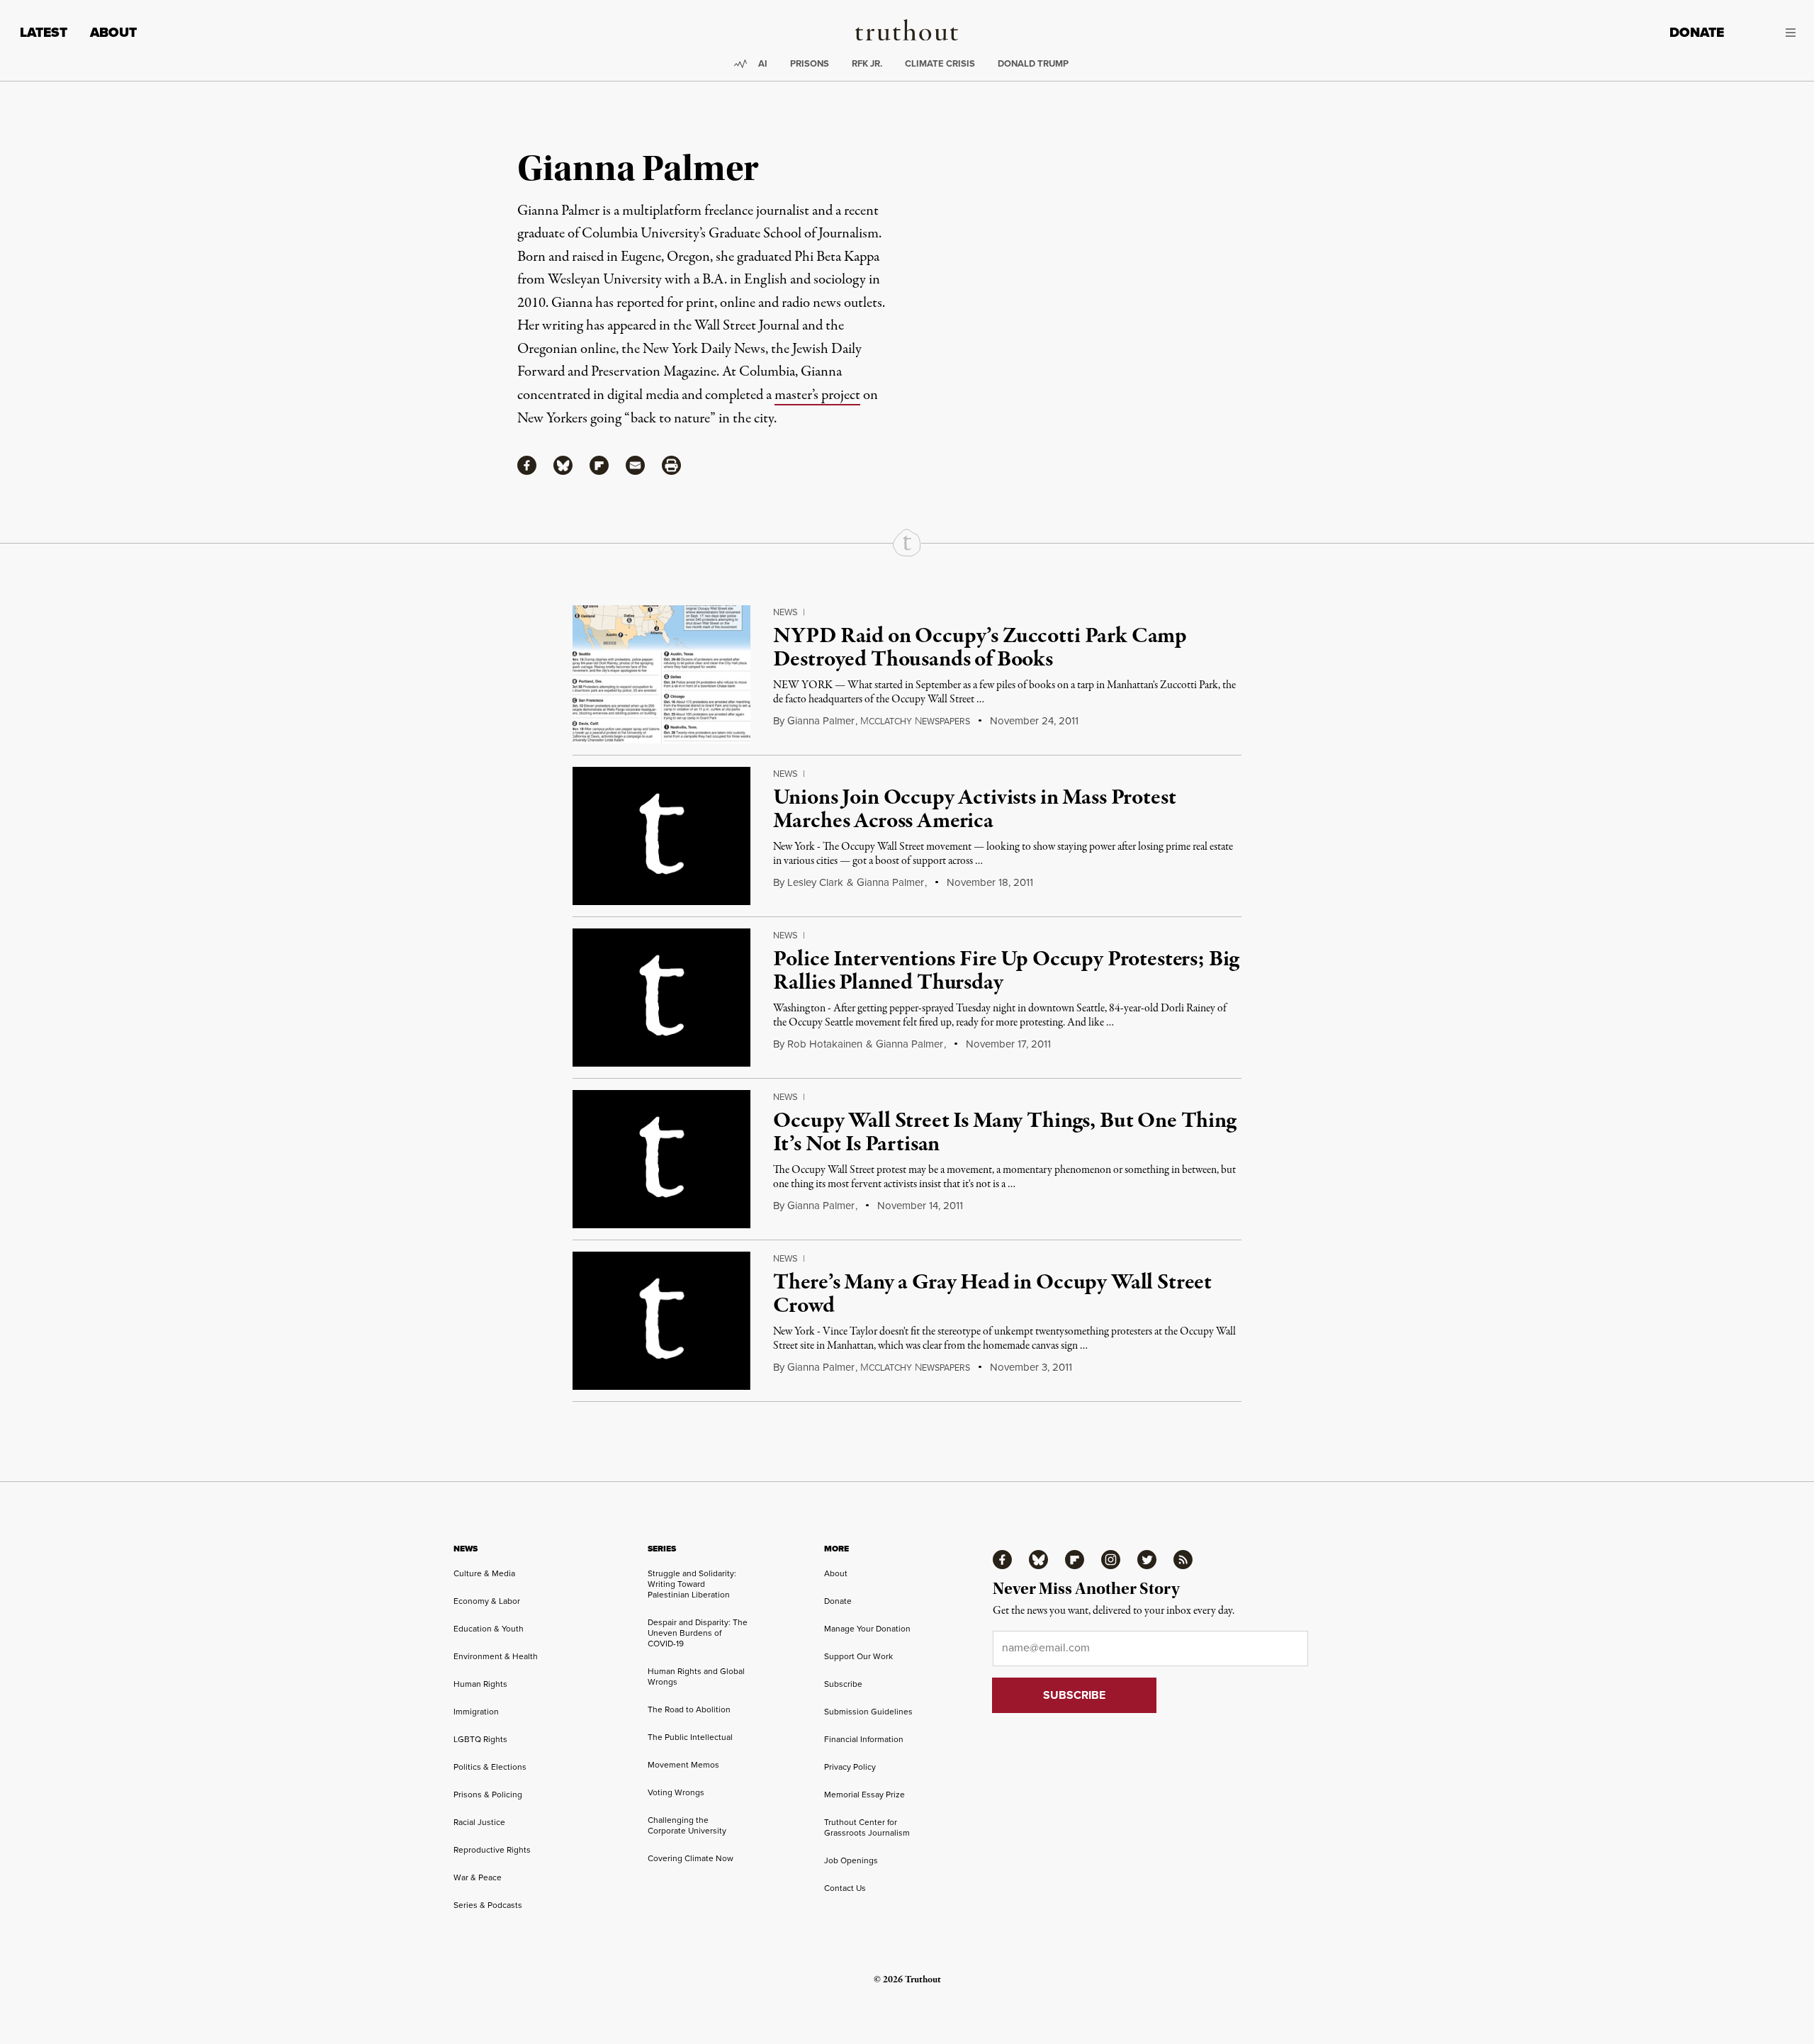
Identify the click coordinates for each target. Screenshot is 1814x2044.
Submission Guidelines (868, 1711)
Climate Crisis (940, 63)
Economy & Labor (487, 1601)
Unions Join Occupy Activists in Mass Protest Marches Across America (974, 810)
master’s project (817, 395)
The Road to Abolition (689, 1709)
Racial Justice (479, 1822)
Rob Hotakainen (825, 1044)
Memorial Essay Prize (864, 1794)
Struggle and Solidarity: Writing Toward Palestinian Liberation (692, 1584)
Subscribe (843, 1684)
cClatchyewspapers (915, 721)
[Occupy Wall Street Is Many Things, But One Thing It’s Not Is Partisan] (661, 1159)
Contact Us (845, 1888)
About (113, 32)
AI (763, 63)
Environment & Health (496, 1656)
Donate (1697, 32)
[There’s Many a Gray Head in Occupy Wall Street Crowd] (661, 1321)
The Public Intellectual (690, 1737)
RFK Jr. (867, 63)
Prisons (810, 63)
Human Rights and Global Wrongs (696, 1676)
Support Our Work (858, 1656)
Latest (44, 32)
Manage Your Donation (867, 1628)
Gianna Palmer (821, 720)
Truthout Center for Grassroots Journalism (867, 1827)
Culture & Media (484, 1573)
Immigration (476, 1711)
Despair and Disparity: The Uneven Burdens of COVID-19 (698, 1633)
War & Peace (478, 1877)
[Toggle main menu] (1770, 33)
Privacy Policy (850, 1767)
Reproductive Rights (492, 1849)
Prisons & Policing (488, 1794)
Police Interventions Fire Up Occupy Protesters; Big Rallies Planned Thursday (1006, 972)
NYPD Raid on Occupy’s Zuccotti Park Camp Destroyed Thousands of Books (980, 648)
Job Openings (851, 1860)
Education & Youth (489, 1628)
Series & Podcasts (488, 1905)
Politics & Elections (490, 1767)
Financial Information (864, 1739)
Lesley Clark (815, 882)
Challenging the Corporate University (687, 1825)
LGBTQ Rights (480, 1739)
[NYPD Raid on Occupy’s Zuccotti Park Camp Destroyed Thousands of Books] (661, 674)
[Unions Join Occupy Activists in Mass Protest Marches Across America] (661, 836)
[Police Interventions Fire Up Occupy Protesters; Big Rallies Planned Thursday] (661, 998)
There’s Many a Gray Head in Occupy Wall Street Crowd (992, 1295)
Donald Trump (1033, 63)
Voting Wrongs (676, 1792)
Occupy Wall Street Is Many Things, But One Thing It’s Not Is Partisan (1004, 1133)
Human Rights (480, 1684)
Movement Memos (683, 1764)
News (785, 612)
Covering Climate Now (691, 1858)
